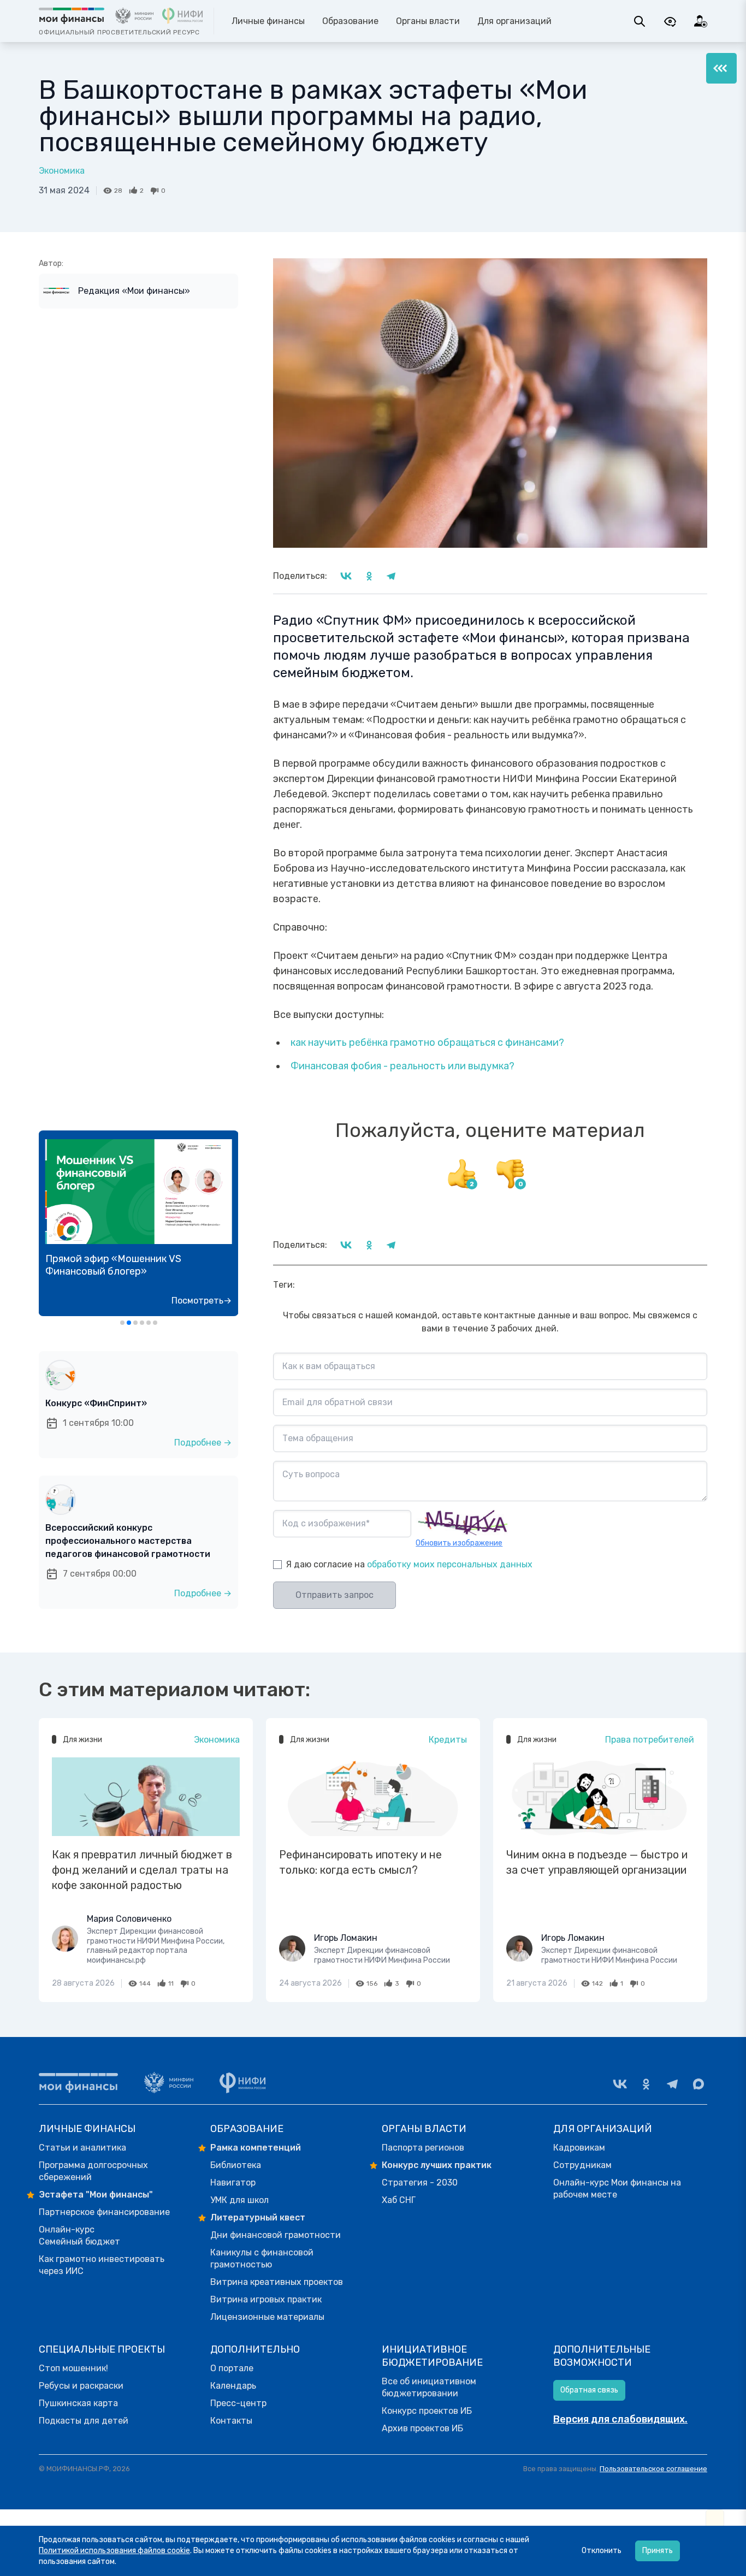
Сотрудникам (582, 2165)
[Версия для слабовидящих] (670, 21)
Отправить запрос (334, 1595)
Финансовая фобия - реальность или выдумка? (402, 1066)
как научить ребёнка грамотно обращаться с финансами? (427, 1043)
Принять (658, 2551)
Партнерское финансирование (104, 2212)
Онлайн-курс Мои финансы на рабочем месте (617, 2189)
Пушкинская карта (78, 2403)
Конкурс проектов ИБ (427, 2411)
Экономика (62, 171)
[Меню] (721, 68)
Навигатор (233, 2183)
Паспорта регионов (423, 2148)
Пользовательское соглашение (653, 2469)
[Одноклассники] (646, 2084)
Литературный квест (258, 2217)
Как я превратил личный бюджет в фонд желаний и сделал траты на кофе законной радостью (142, 1870)
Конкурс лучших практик (437, 2165)
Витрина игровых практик (266, 2299)
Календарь (233, 2386)
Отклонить (602, 2551)
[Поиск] (640, 21)
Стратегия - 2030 (420, 2183)
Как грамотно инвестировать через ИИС (102, 2265)
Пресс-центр (238, 2403)
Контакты (231, 2421)
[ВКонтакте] (620, 2084)
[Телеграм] (672, 2084)
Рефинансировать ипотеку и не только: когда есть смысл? (360, 1862)
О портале (232, 2368)
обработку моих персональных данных (450, 1564)
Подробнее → (203, 1443)
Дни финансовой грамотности (276, 2235)
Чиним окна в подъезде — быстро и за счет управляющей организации (597, 1862)
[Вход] (701, 21)
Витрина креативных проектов (277, 2282)
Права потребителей (650, 1740)
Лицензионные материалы (267, 2317)
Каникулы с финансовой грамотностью (262, 2258)
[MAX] (698, 2084)
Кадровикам (579, 2148)
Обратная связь (589, 2390)
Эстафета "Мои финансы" (96, 2195)
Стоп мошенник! (73, 2368)
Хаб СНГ (399, 2200)
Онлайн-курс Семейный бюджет (79, 2236)
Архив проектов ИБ (422, 2428)
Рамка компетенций (256, 2148)
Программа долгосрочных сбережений (93, 2171)
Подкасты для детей (84, 2421)
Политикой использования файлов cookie (114, 2551)
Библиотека (236, 2165)
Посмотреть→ (202, 1301)
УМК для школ (239, 2200)
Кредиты (448, 1740)
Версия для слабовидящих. (620, 2419)
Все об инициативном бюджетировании (429, 2387)
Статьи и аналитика (82, 2148)
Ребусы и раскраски (81, 2386)
